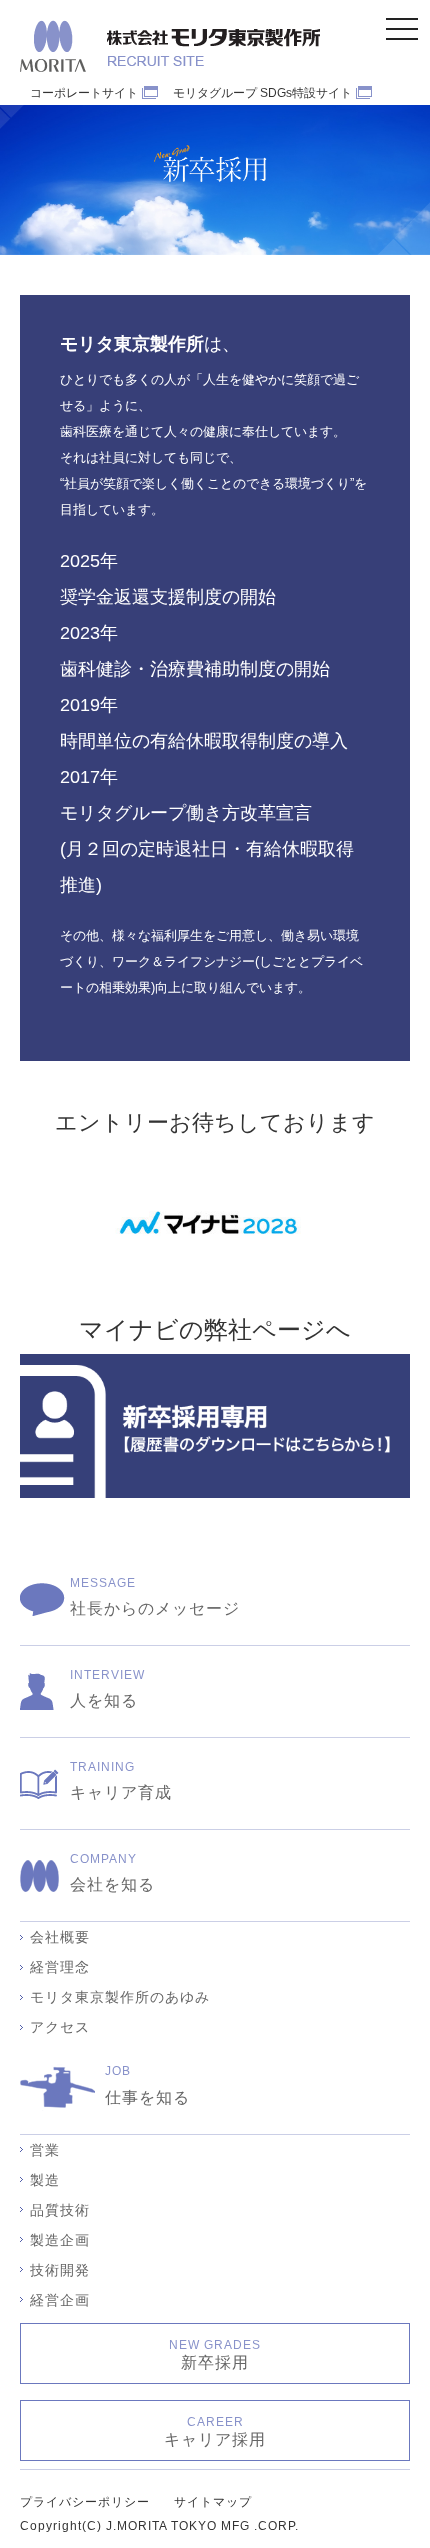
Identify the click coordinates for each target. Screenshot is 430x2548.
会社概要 (60, 1937)
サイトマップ (213, 2502)
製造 (45, 2180)
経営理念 (60, 1967)
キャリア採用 (215, 2431)
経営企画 (60, 2300)
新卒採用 (215, 2354)
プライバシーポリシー (85, 2502)
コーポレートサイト (84, 93)
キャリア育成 (121, 1780)
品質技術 (60, 2210)
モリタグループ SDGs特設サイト (262, 93)
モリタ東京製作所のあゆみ (120, 1997)
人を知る (107, 1688)
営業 (45, 2150)
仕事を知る (147, 2084)
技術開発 (60, 2270)
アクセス (60, 2027)
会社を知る (112, 1872)
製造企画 (60, 2240)
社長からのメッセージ (155, 1596)
